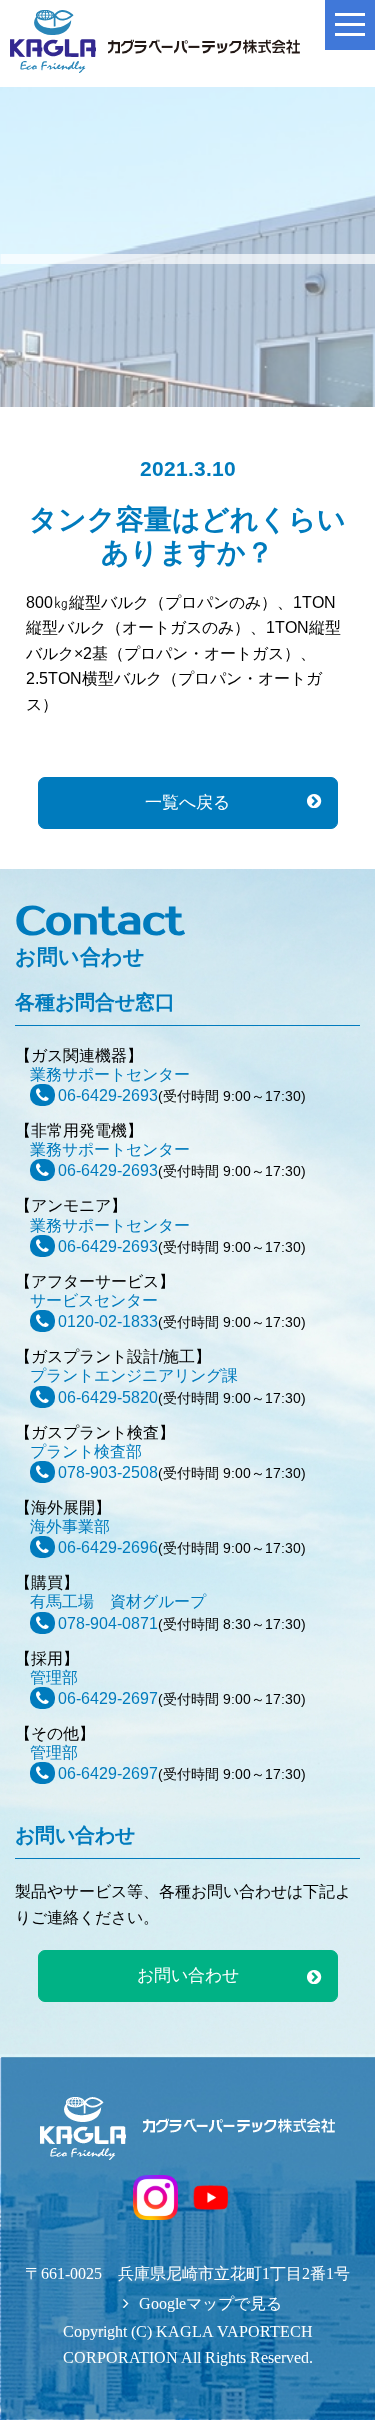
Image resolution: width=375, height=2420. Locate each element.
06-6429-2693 (108, 1095)
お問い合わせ (188, 1975)
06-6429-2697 (108, 1698)
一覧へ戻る (187, 802)
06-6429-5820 (108, 1397)
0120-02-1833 (108, 1321)
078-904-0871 (108, 1623)
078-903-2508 (108, 1472)
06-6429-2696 (108, 1547)
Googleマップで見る (210, 2303)
